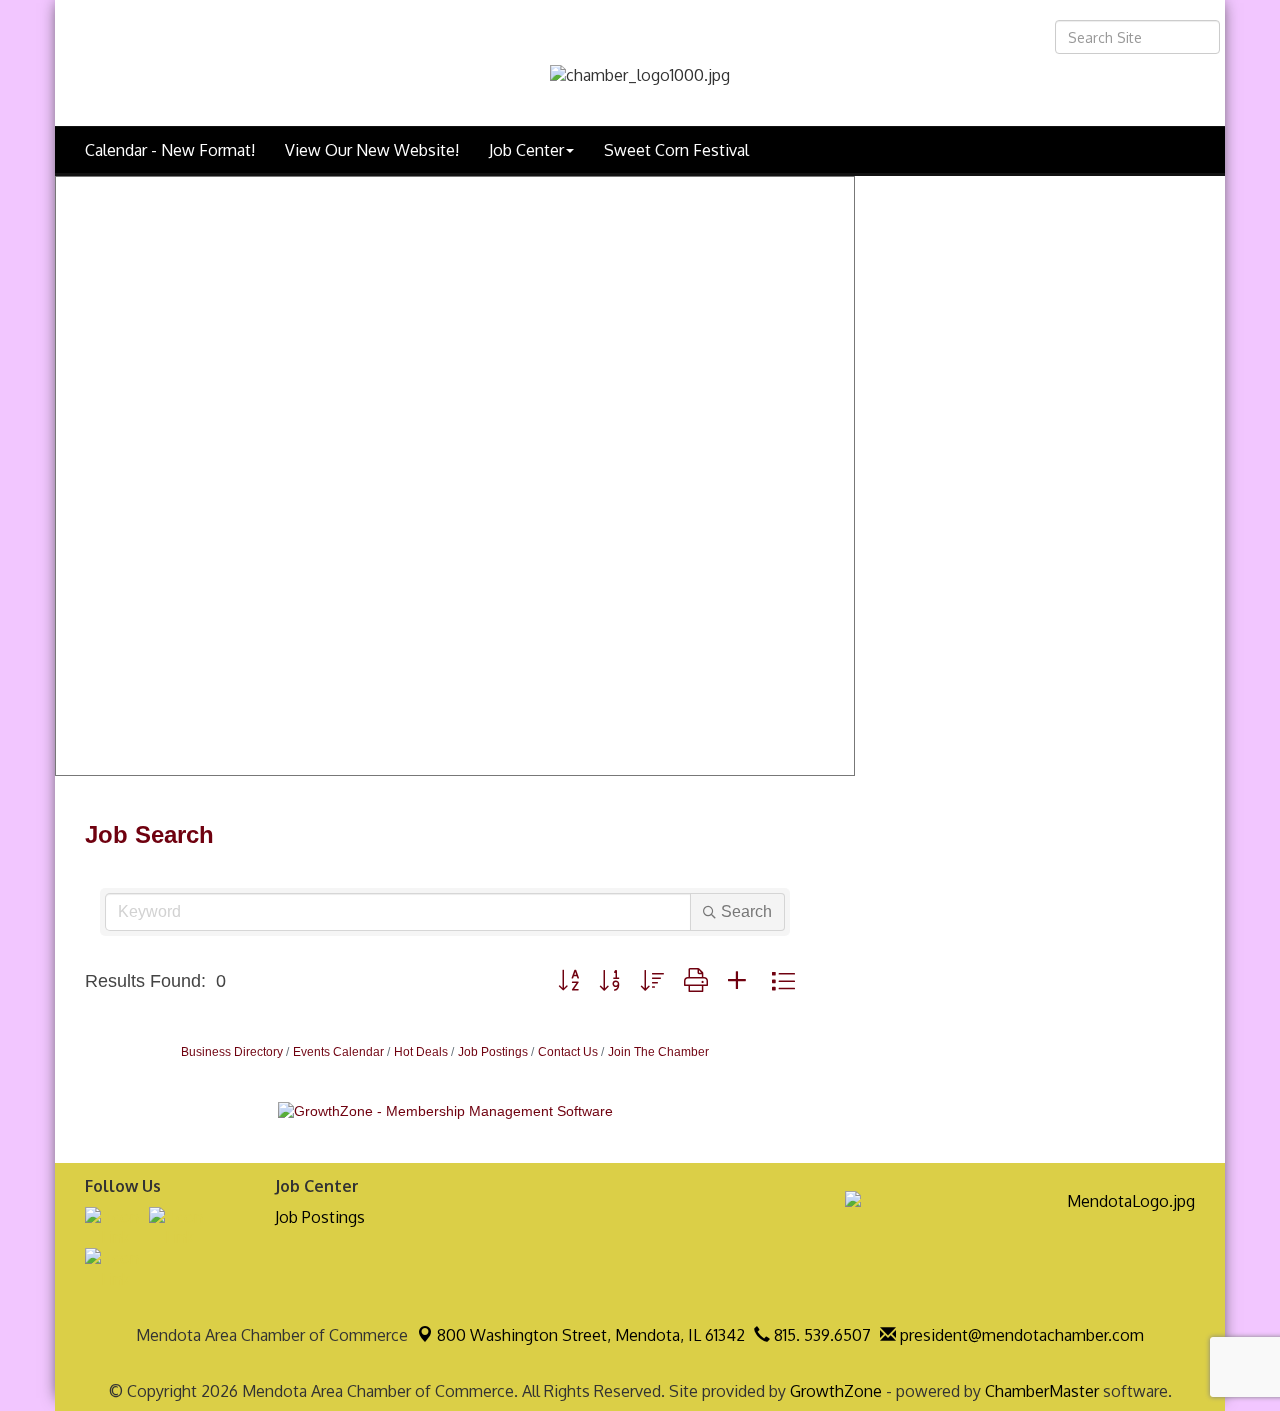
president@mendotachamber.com (1020, 1335)
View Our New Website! (372, 150)
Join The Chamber (658, 1052)
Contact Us (568, 1052)
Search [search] (746, 911)
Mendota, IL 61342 (591, 1335)
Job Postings (493, 1052)
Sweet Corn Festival (676, 150)
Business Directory (232, 1052)
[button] (568, 981)
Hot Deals (421, 1052)
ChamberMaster (1042, 1391)
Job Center (526, 150)
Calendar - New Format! (170, 150)
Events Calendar (338, 1052)
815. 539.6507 (820, 1335)
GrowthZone (836, 1391)
